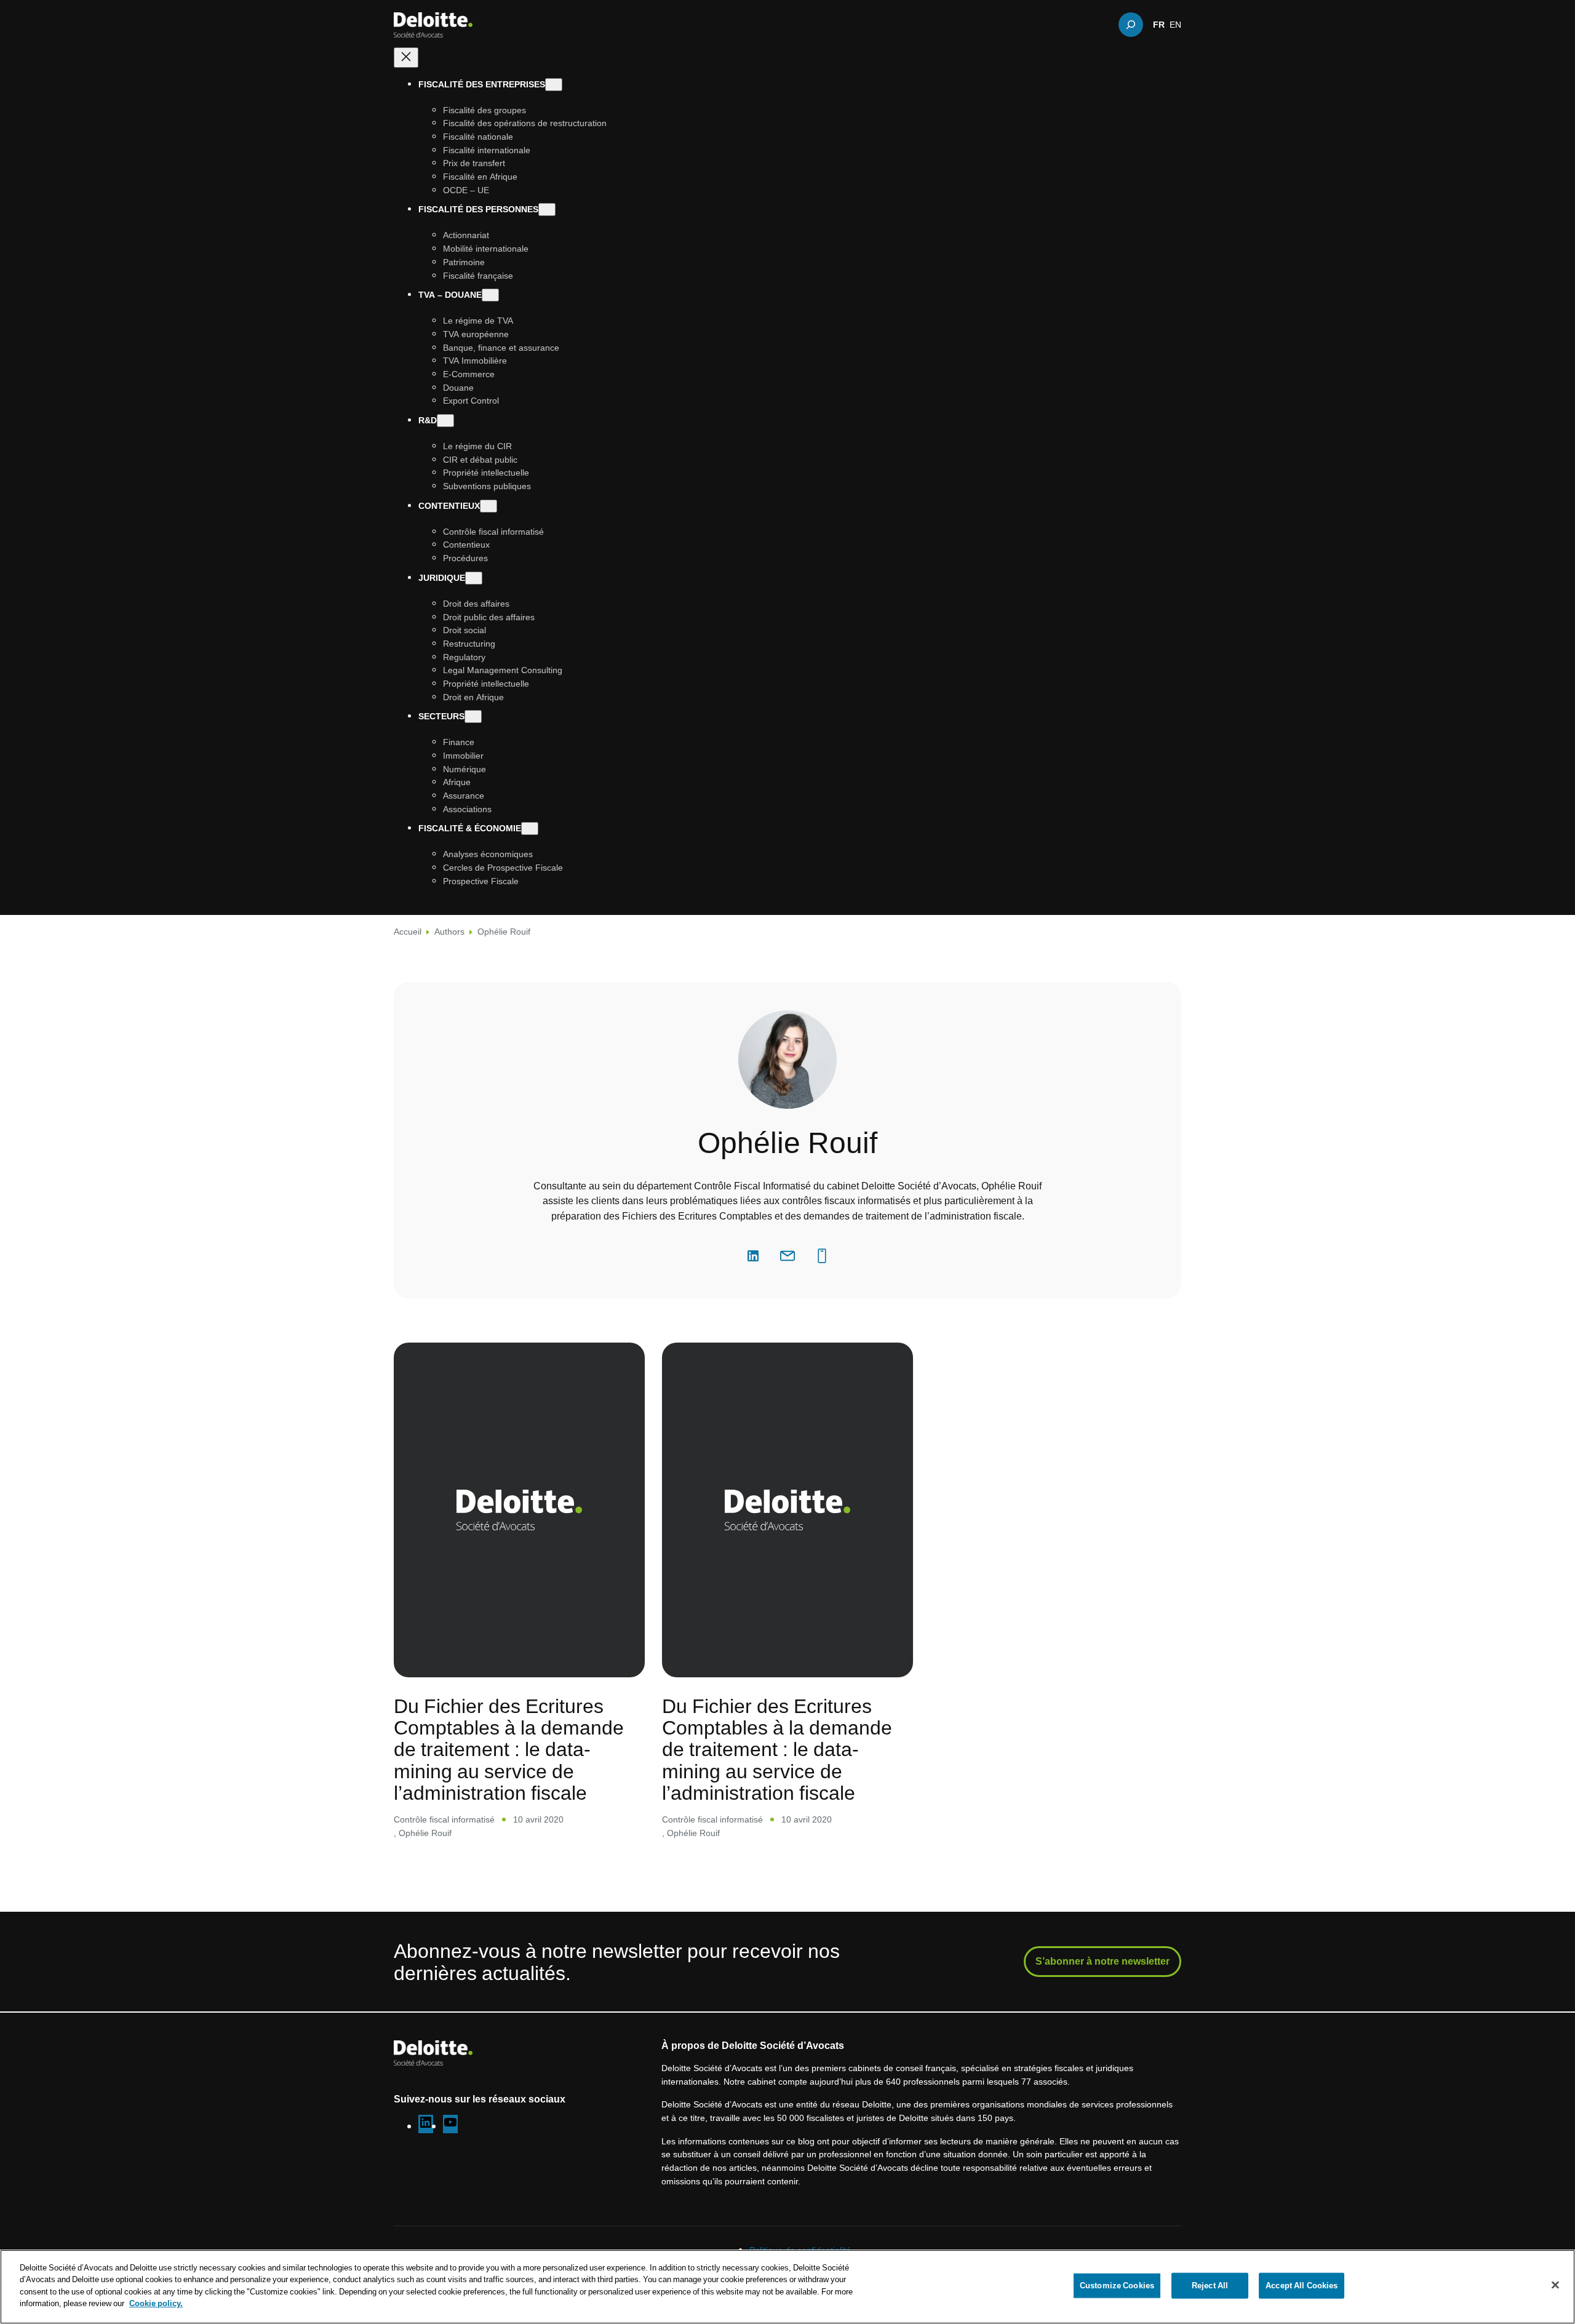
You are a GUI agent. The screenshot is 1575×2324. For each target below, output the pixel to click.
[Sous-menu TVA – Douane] (490, 296)
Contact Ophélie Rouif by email (787, 1256)
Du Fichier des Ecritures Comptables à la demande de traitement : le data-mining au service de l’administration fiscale (509, 1749)
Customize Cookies (1117, 2285)
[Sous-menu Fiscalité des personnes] (547, 210)
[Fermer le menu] (406, 58)
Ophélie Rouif (425, 1833)
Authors (449, 931)
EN (1175, 25)
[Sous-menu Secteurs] (473, 717)
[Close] (1555, 2285)
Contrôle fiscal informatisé (444, 1819)
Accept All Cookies (1302, 2285)
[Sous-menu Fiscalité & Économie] (530, 829)
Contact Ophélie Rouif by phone (822, 1256)
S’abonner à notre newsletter (1102, 1961)
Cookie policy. (156, 2303)
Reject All (1210, 2285)
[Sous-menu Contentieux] (488, 506)
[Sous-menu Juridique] (474, 578)
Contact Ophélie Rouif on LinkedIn (753, 1256)
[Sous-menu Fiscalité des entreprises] (554, 85)
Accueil (408, 931)
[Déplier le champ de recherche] (1131, 25)
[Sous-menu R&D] (445, 421)
